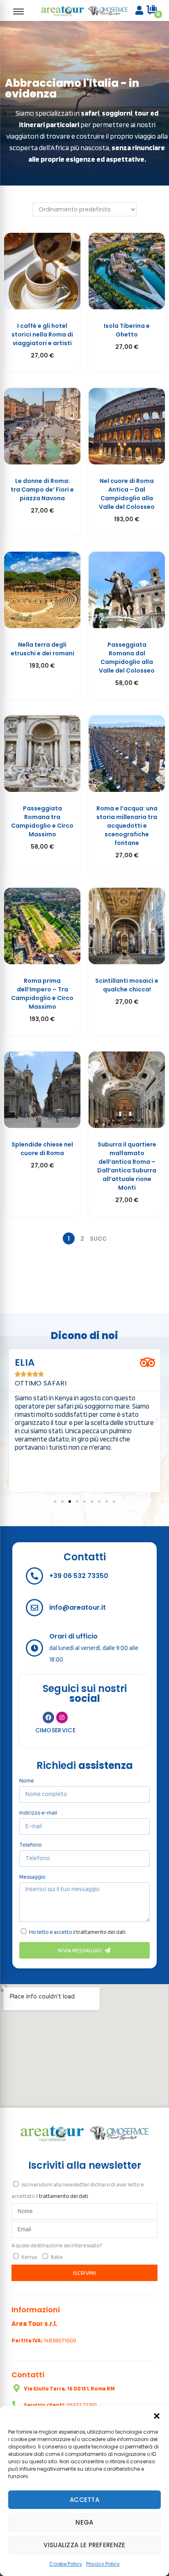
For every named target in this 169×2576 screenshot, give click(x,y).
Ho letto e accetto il (77, 1932)
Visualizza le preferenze (84, 2545)
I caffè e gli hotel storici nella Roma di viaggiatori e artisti (42, 334)
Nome (27, 1780)
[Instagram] (62, 1717)
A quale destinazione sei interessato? (57, 2245)
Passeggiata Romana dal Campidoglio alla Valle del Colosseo (127, 658)
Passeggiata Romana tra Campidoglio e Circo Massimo (42, 821)
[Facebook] (48, 1717)
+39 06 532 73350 (79, 1576)
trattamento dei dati (101, 1932)
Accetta (84, 2500)
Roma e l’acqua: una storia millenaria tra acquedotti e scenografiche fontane (127, 826)
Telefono (31, 1845)
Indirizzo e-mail (38, 1812)
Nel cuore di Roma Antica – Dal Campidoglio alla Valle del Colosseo (127, 494)
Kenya (29, 2257)
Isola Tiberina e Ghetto (127, 330)
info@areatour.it (78, 1607)
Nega (84, 2522)
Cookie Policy (66, 2564)
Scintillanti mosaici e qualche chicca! (127, 985)
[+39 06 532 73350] (34, 1576)
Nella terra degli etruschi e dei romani (42, 649)
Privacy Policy (103, 2564)
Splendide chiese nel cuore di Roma (42, 1149)
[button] (157, 2416)
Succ (98, 1239)
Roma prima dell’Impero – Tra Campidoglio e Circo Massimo (42, 994)
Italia (57, 2257)
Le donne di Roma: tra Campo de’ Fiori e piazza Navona (42, 490)
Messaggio (32, 1877)
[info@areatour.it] (34, 1608)
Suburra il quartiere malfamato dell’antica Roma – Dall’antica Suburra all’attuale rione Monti (127, 1166)
